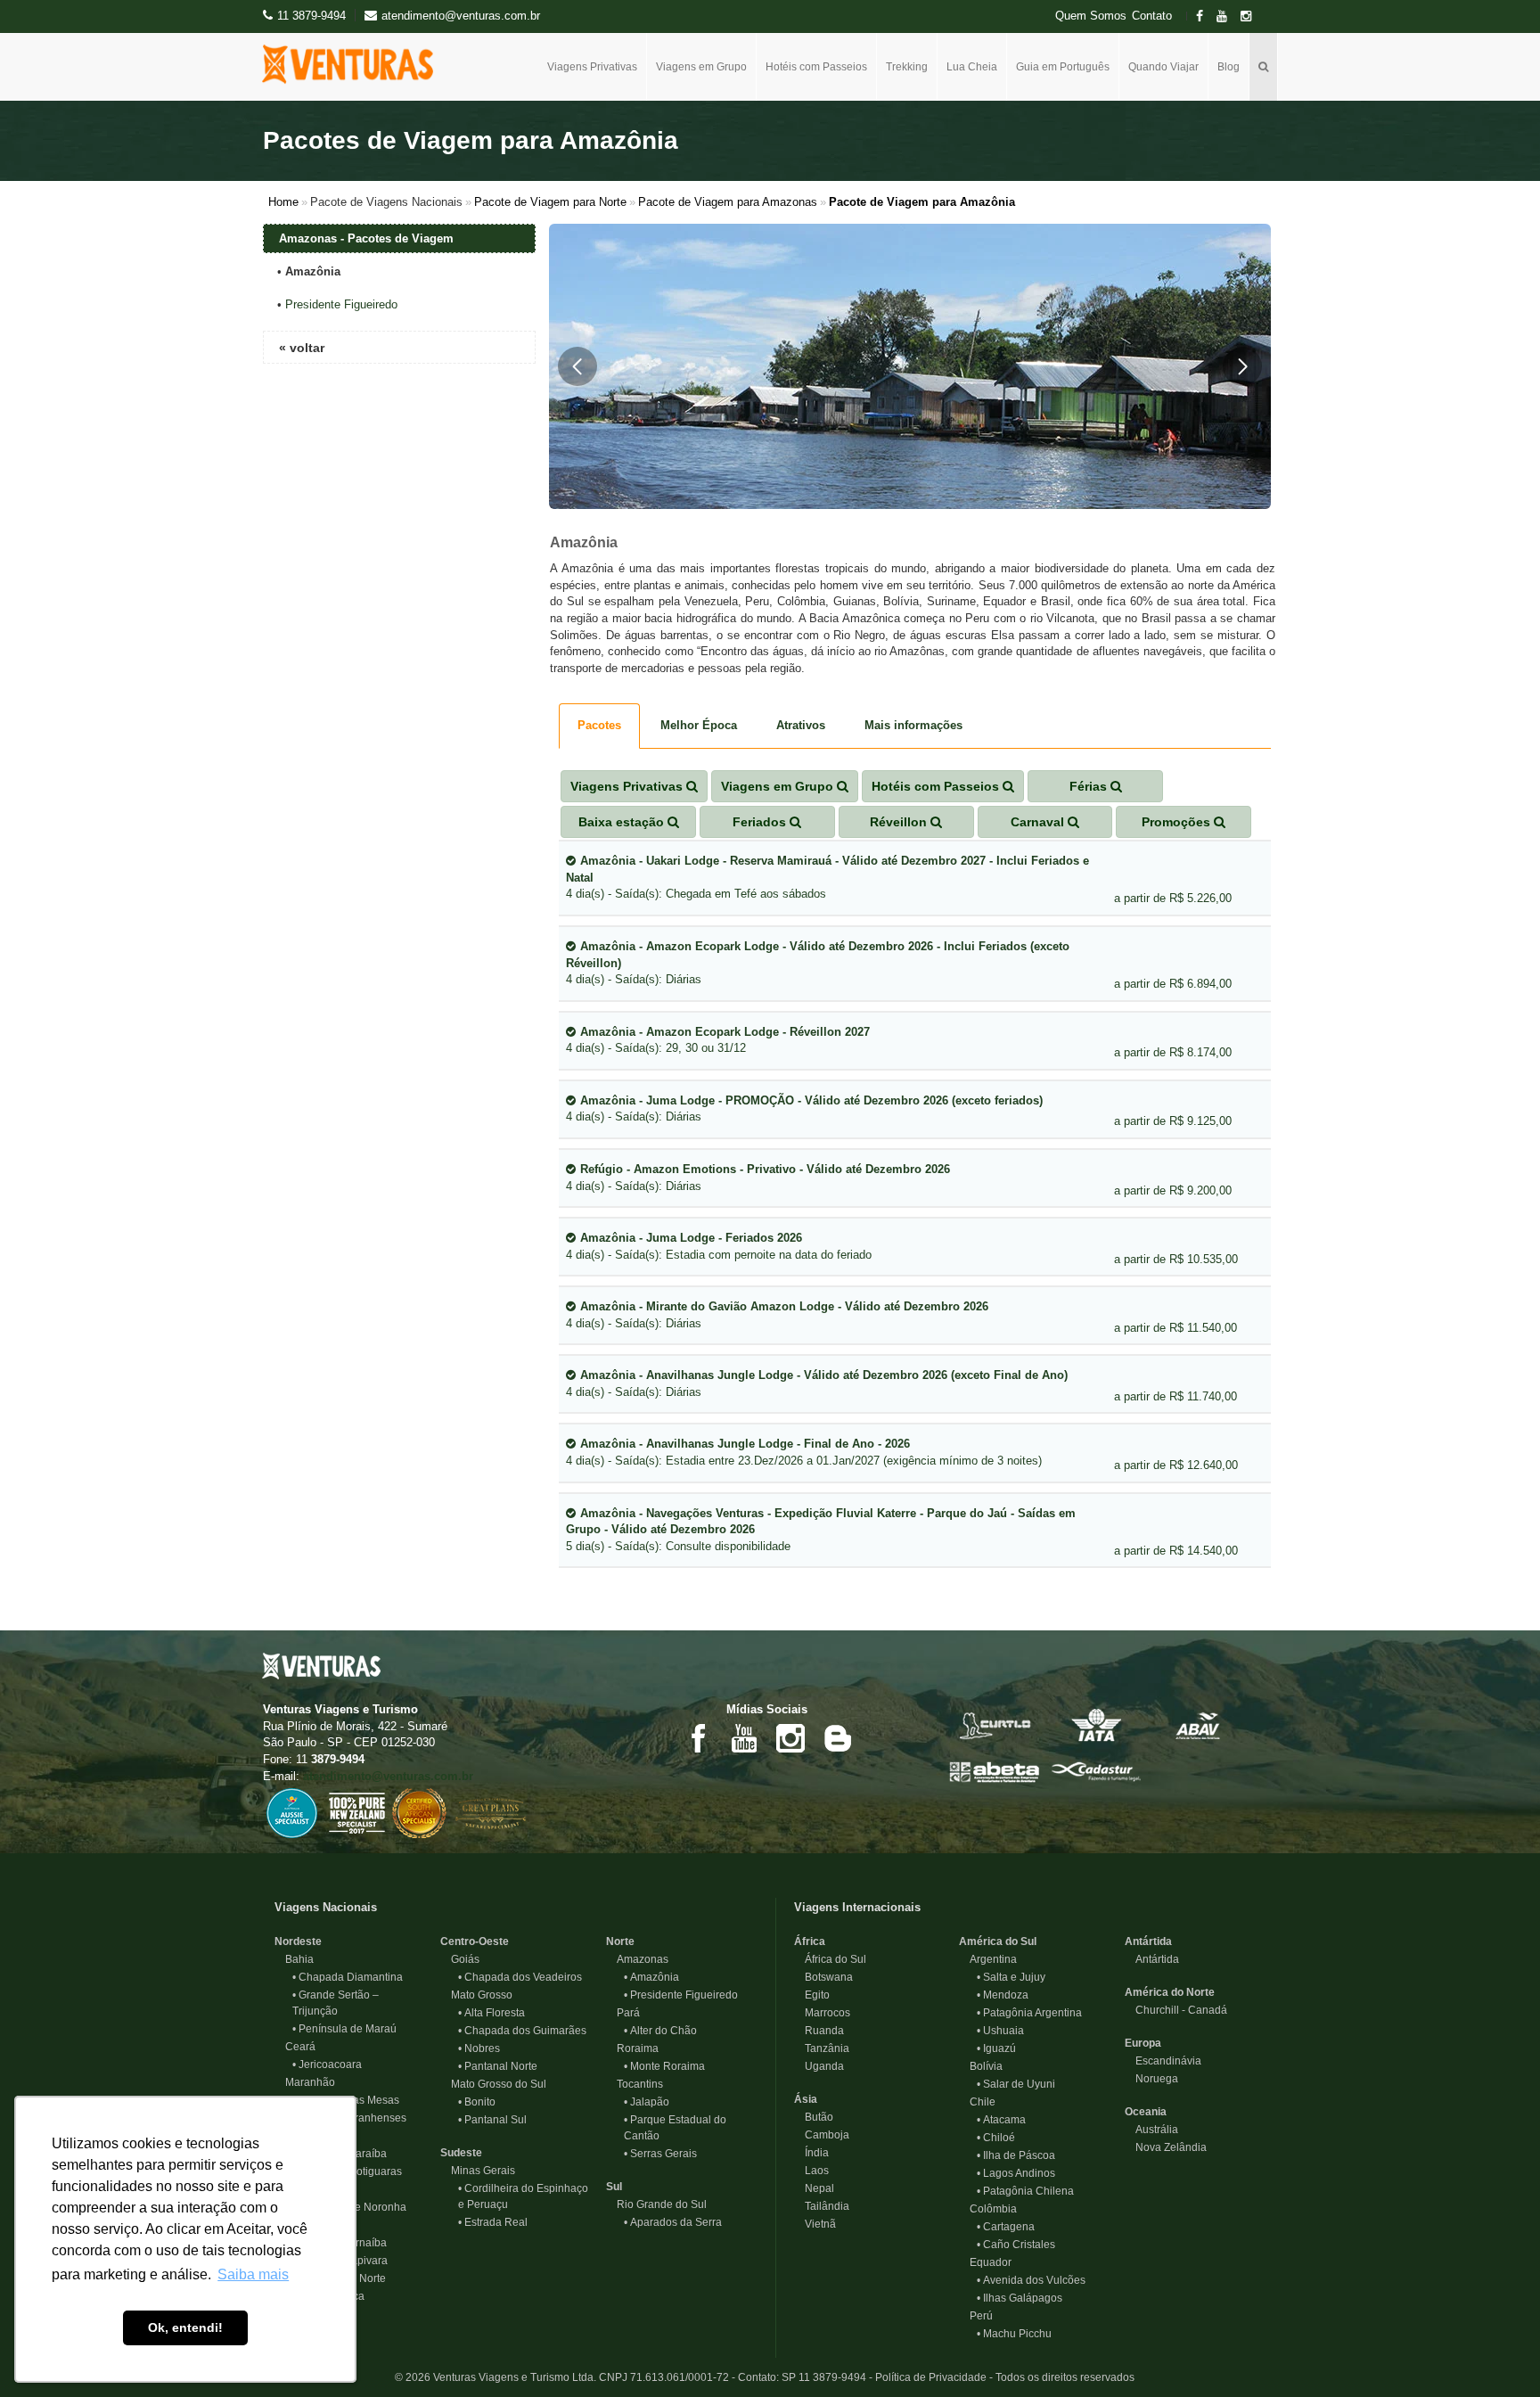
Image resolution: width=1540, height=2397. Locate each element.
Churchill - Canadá (1176, 2010)
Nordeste (298, 1941)
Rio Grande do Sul (656, 2204)
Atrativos (801, 725)
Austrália (1151, 2130)
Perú (976, 2316)
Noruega (1151, 2079)
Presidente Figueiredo (341, 304)
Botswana (823, 1977)
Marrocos (822, 2013)
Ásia (806, 2099)
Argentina (988, 1959)
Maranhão (305, 2082)
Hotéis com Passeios (816, 67)
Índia (811, 2153)
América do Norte (1170, 1992)
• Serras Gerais (660, 2154)
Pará (623, 2013)
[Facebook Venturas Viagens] (698, 1737)
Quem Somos (1091, 16)
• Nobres (479, 2048)
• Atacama (1001, 2120)
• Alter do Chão (660, 2031)
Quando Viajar (1163, 67)
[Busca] (1264, 67)
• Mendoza (1003, 1995)
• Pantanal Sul (492, 2120)
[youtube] (1227, 16)
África (810, 1941)
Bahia (294, 1959)
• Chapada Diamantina (348, 1977)
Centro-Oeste (475, 1941)
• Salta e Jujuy (1011, 1977)
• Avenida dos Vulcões (1031, 2280)
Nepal (814, 2188)
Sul (614, 2187)
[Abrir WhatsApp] (1495, 2352)
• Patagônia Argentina (1029, 2013)
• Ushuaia (1000, 2031)
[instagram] (1251, 16)
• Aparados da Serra (673, 2222)
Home (283, 202)
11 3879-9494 (311, 16)
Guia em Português (1063, 67)
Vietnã (815, 2224)
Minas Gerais (478, 2171)
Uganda (819, 2066)
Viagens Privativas (592, 67)
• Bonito (477, 2102)
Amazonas (637, 1959)
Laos (811, 2171)
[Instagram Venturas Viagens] (790, 1737)
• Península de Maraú (344, 2029)
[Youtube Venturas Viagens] (744, 1737)
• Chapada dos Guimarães (522, 2031)
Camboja (822, 2135)
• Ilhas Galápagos (1020, 2298)
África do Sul (830, 1959)
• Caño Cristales (1016, 2245)
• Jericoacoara (327, 2065)
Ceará (295, 2047)
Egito (812, 1995)
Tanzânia (822, 2048)
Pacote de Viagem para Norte (550, 202)
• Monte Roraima (664, 2066)
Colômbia (988, 2209)
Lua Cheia (972, 67)
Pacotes (599, 725)
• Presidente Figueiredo (681, 1995)
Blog (1229, 67)
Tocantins (635, 2084)
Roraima (632, 2048)
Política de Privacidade (931, 2377)
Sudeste (461, 2153)
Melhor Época (699, 725)
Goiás (460, 1959)
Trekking (907, 67)
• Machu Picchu (1014, 2334)
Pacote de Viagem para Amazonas (728, 202)
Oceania (1146, 2112)
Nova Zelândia (1166, 2147)
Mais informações (913, 725)
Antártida (1148, 1941)
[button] (577, 366)
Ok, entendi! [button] (185, 2327)
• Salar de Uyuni (1016, 2084)
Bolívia (981, 2066)
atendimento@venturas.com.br (388, 1776)
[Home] (354, 64)
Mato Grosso (476, 1995)
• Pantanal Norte (498, 2066)
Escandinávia (1163, 2061)
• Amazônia (651, 1977)
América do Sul (998, 1941)
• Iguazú (996, 2048)
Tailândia (822, 2206)
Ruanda (819, 2031)
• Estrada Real (493, 2222)
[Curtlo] (995, 1724)
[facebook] (1205, 16)
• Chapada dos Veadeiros (520, 1977)
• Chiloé (996, 2138)
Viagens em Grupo (701, 67)
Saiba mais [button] (253, 2274)
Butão (814, 2117)
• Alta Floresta (491, 2013)
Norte (620, 1941)
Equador (985, 2262)
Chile (977, 2102)
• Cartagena (1006, 2227)
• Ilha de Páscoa (1016, 2155)
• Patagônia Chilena (1025, 2191)
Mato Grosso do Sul (493, 2084)
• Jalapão (647, 2102)
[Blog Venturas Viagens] (837, 1737)
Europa (1143, 2043)
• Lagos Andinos (1016, 2173)
